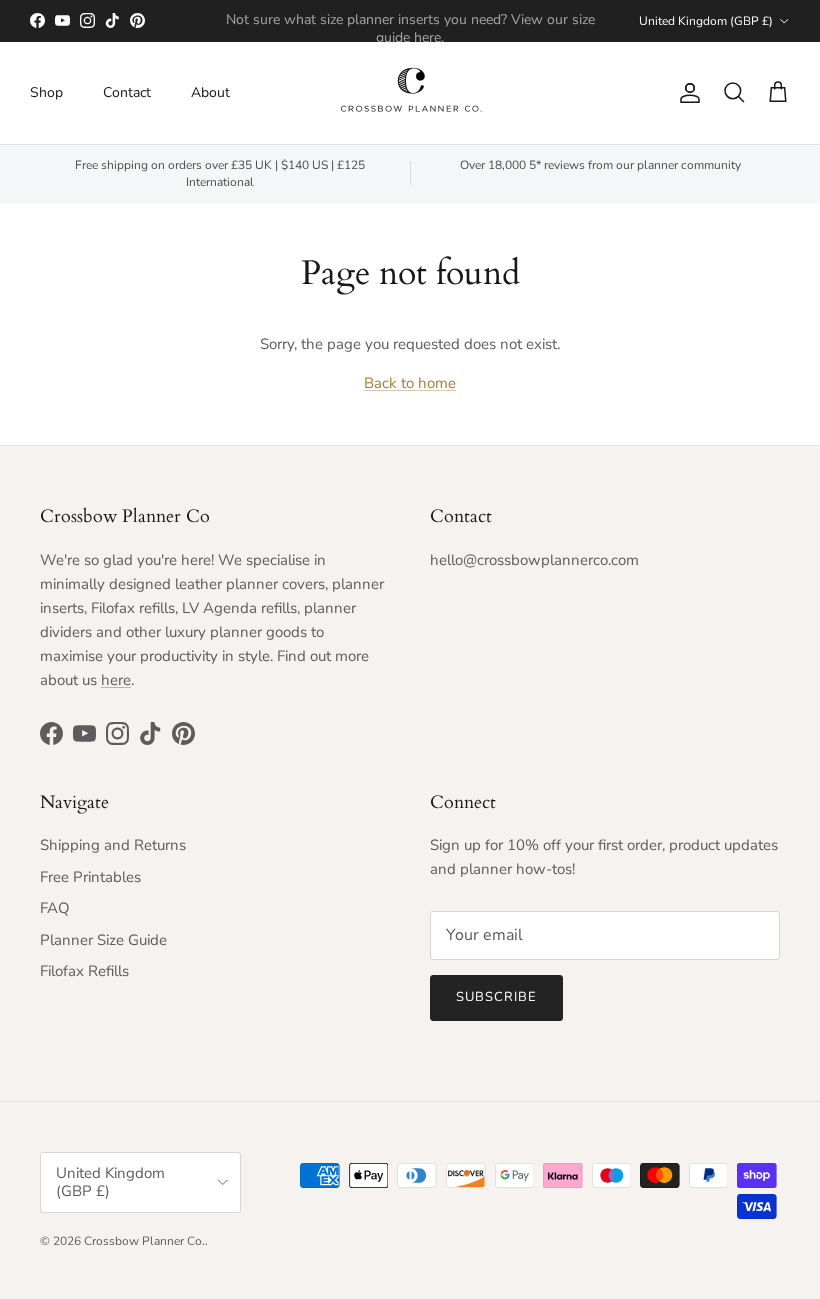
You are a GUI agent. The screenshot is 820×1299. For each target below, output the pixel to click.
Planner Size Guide (103, 940)
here (116, 680)
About (210, 92)
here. (429, 37)
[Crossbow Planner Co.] (410, 93)
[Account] (686, 93)
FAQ (55, 908)
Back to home (410, 383)
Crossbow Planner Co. (144, 1241)
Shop (46, 92)
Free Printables (90, 877)
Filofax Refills (84, 971)
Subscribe (496, 997)
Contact (127, 92)
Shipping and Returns (113, 845)
